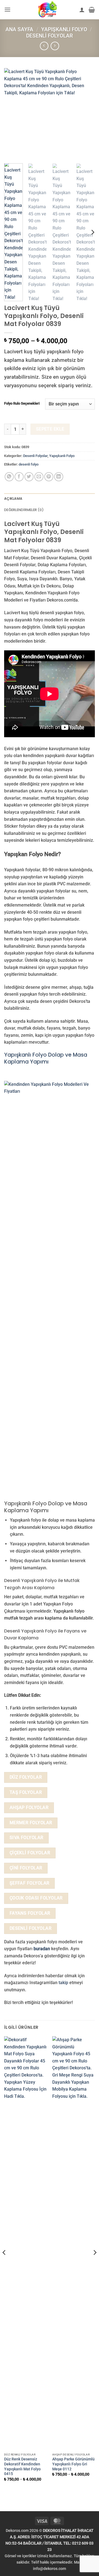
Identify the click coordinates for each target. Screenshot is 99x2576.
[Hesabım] (82, 10)
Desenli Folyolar (50, 36)
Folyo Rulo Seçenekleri (22, 403)
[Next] (86, 114)
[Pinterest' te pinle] (49, 477)
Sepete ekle (50, 429)
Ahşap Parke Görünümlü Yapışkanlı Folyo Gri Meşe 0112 (73, 2464)
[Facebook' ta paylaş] (19, 477)
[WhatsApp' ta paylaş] (9, 477)
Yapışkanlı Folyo (64, 29)
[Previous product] (55, 46)
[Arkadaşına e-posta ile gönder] (39, 477)
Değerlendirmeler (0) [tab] (24, 510)
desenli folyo (29, 464)
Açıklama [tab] (13, 499)
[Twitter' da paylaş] (29, 477)
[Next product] (44, 46)
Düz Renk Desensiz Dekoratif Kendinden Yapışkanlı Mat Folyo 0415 (22, 2466)
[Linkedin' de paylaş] (59, 477)
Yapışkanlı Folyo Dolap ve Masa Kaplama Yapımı (46, 1058)
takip (63, 1983)
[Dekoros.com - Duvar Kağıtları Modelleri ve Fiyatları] (48, 10)
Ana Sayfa (19, 29)
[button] (7, 10)
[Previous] (13, 114)
